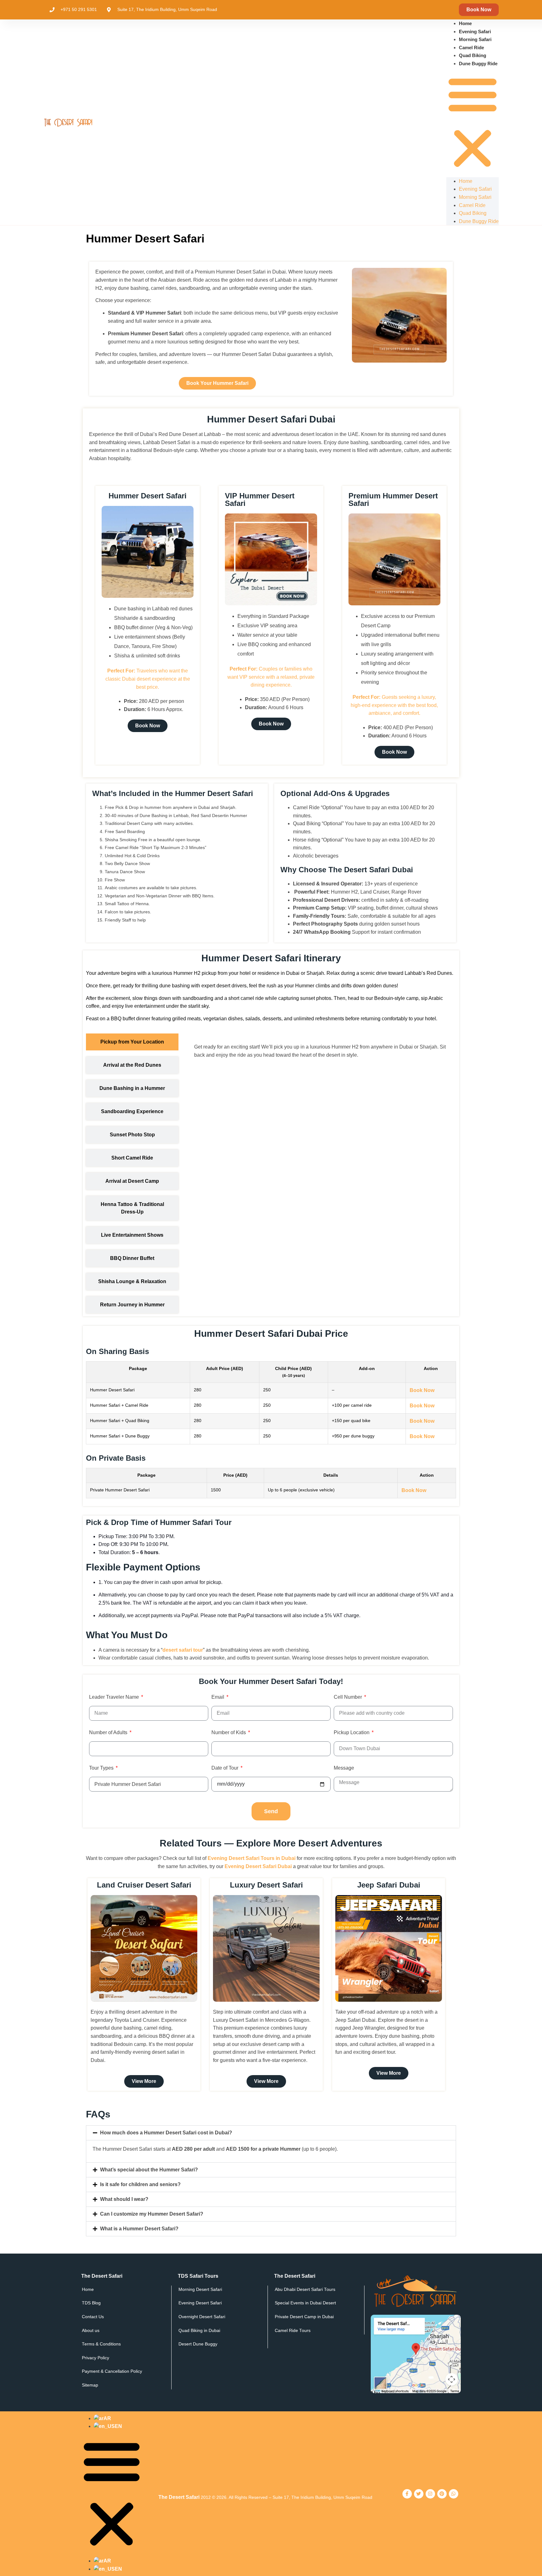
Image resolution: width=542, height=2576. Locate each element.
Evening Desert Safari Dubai (258, 1866)
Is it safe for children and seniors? (140, 2184)
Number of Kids (229, 1733)
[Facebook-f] (407, 2494)
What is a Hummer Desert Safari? (139, 2229)
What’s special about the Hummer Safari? (149, 2170)
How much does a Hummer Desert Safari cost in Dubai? (166, 2133)
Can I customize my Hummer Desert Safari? (152, 2214)
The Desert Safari (179, 2497)
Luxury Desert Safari (266, 1885)
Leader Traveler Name (115, 1697)
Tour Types (102, 1768)
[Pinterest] (442, 2494)
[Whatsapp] (454, 2494)
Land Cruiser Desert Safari (144, 1885)
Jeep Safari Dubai (389, 1885)
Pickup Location (352, 1733)
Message (344, 1768)
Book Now (422, 1390)
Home (465, 23)
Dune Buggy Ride (478, 64)
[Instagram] (430, 2494)
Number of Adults (109, 1733)
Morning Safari (475, 39)
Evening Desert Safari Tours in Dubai (252, 1858)
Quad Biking (473, 55)
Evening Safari (475, 32)
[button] (473, 122)
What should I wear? (124, 2199)
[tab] (132, 1042)
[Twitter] (419, 2494)
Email (218, 1697)
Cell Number (348, 1697)
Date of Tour (226, 1768)
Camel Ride (471, 48)
